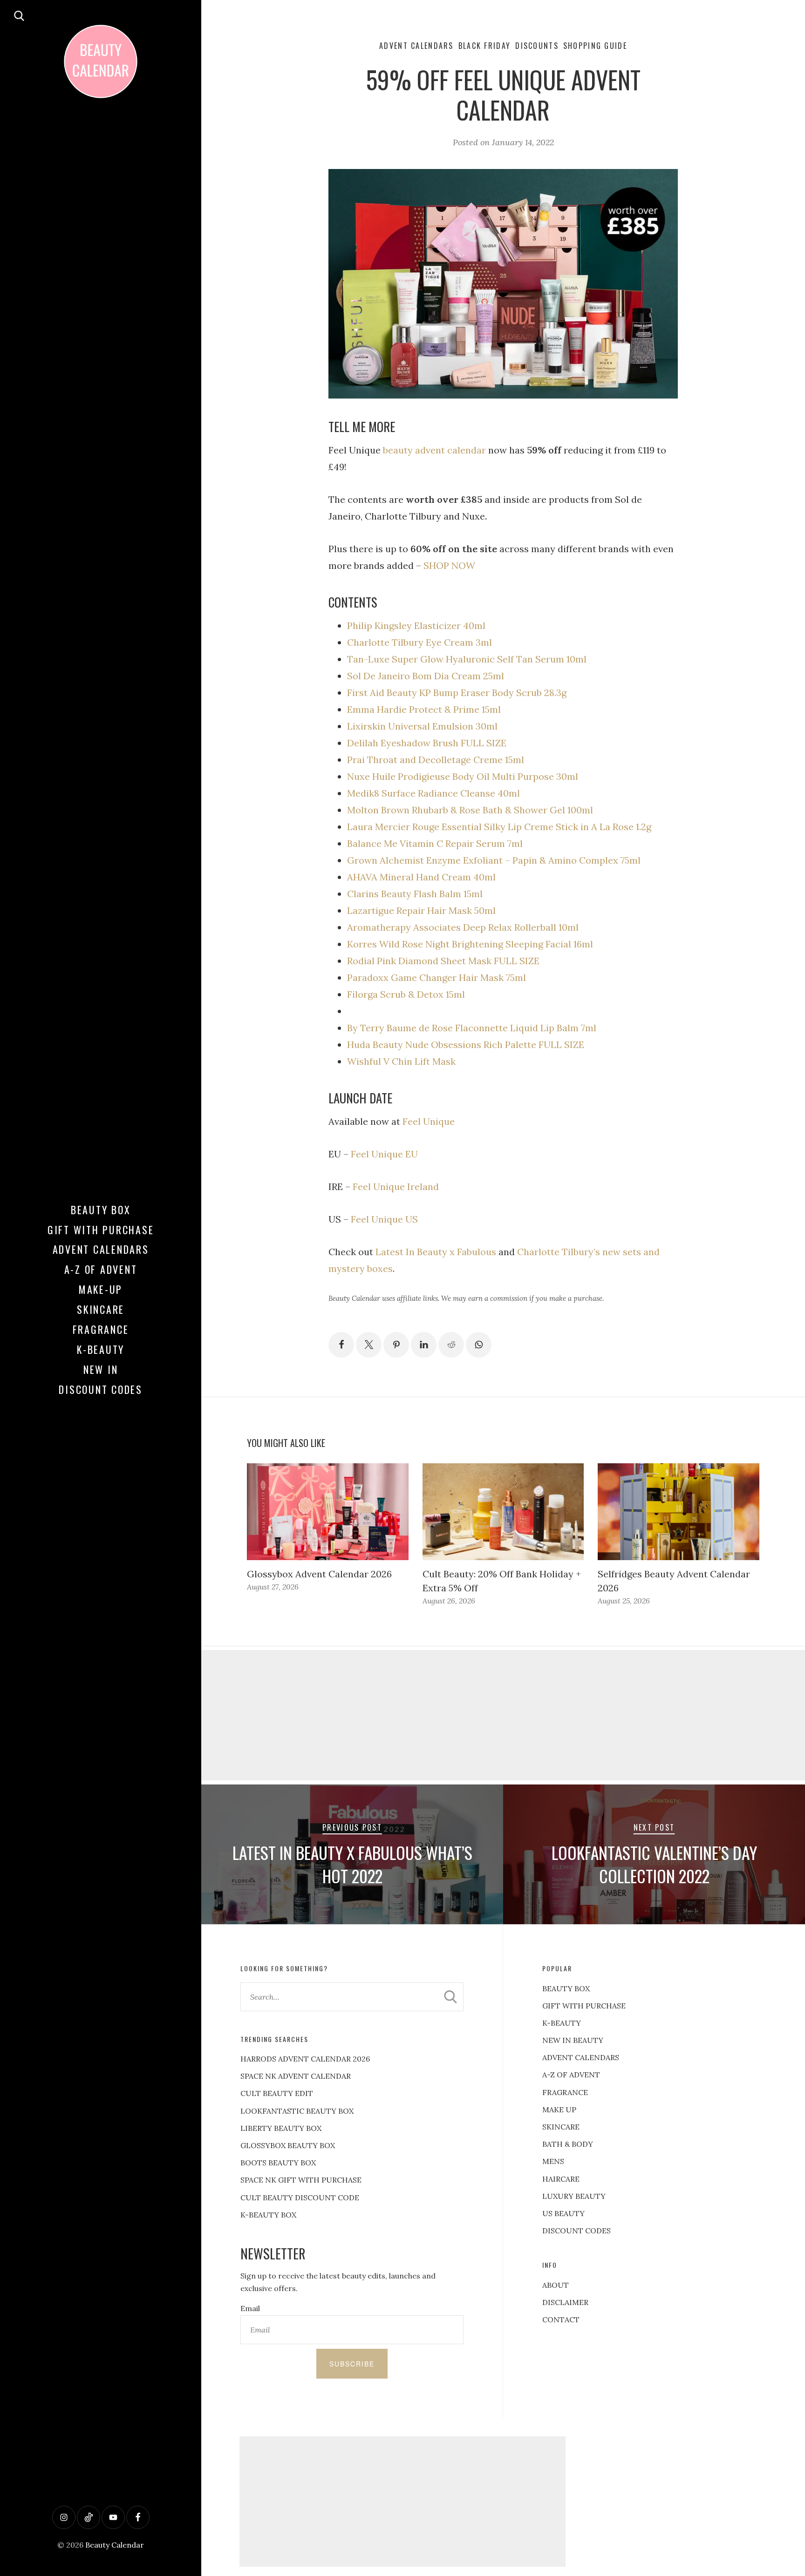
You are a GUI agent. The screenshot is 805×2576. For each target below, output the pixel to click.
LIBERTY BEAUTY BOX (281, 2128)
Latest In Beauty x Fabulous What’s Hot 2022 (352, 1864)
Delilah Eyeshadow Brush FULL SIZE (427, 743)
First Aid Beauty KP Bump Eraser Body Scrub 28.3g (457, 693)
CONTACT (561, 2319)
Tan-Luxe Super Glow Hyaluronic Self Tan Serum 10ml (467, 659)
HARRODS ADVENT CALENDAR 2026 (305, 2059)
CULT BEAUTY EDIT (277, 2093)
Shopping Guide (595, 46)
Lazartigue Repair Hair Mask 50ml (421, 910)
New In (101, 1369)
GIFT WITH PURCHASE (584, 2006)
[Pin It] (396, 1345)
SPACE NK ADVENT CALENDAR (296, 2076)
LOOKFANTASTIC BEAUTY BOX (297, 2111)
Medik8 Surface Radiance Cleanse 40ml (433, 793)
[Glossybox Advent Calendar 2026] (328, 1512)
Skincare (101, 1309)
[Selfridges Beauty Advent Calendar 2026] (679, 1512)
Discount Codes (101, 1389)
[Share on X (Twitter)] (369, 1345)
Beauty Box (101, 1210)
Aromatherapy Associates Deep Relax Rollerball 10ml (463, 927)
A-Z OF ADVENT (101, 1269)
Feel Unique (429, 1121)
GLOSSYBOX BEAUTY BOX (288, 2145)
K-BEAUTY (562, 2023)
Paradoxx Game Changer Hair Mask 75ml (437, 977)
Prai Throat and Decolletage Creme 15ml (436, 760)
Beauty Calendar (115, 2545)
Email (250, 2308)
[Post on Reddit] (451, 1345)
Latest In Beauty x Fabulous (435, 1252)
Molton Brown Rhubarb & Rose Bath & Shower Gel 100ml (470, 810)
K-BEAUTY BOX (268, 2215)
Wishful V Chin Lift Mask (402, 1061)
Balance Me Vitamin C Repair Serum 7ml (435, 843)
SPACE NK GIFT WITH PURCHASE (301, 2180)
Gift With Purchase (101, 1230)
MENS (553, 2161)
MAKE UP (559, 2109)
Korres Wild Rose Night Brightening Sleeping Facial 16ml (470, 944)
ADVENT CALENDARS (581, 2057)
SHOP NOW (449, 565)
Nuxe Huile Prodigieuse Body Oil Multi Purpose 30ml (463, 776)
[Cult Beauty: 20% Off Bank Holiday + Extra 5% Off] (503, 1512)
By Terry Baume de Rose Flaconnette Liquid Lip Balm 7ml (472, 1028)
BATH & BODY (568, 2144)
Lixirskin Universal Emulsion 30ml (422, 726)
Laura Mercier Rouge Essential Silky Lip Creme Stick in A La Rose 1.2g (499, 827)
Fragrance (101, 1329)
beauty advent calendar (434, 450)
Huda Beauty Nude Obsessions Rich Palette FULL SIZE (466, 1045)
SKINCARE (561, 2127)
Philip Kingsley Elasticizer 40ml (416, 625)
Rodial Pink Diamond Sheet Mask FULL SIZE (443, 961)
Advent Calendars (101, 1249)
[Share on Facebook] (341, 1345)
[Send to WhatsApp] (479, 1345)
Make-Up (101, 1289)
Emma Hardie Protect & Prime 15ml (424, 709)
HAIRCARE (561, 2179)
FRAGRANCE (565, 2092)
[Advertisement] (503, 1715)
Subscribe (352, 2364)
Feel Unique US (384, 1219)
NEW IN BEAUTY (573, 2040)
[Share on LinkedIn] (424, 1345)
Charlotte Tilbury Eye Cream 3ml (420, 642)
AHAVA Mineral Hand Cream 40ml (421, 877)
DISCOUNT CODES (576, 2231)
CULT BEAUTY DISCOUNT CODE (300, 2197)
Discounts (537, 46)
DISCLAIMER (565, 2302)
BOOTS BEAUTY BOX (278, 2163)
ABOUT (556, 2285)
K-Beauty (101, 1349)
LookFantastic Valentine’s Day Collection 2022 (654, 1864)
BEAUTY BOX (566, 1988)
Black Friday (484, 46)
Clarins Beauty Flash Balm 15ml (415, 894)
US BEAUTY (563, 2213)
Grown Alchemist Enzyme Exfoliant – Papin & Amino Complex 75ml (494, 860)
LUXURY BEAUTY (574, 2196)
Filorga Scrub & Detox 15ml (406, 994)
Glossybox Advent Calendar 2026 (319, 1574)
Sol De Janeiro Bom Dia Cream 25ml (426, 676)
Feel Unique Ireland (396, 1187)
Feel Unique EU (384, 1154)
